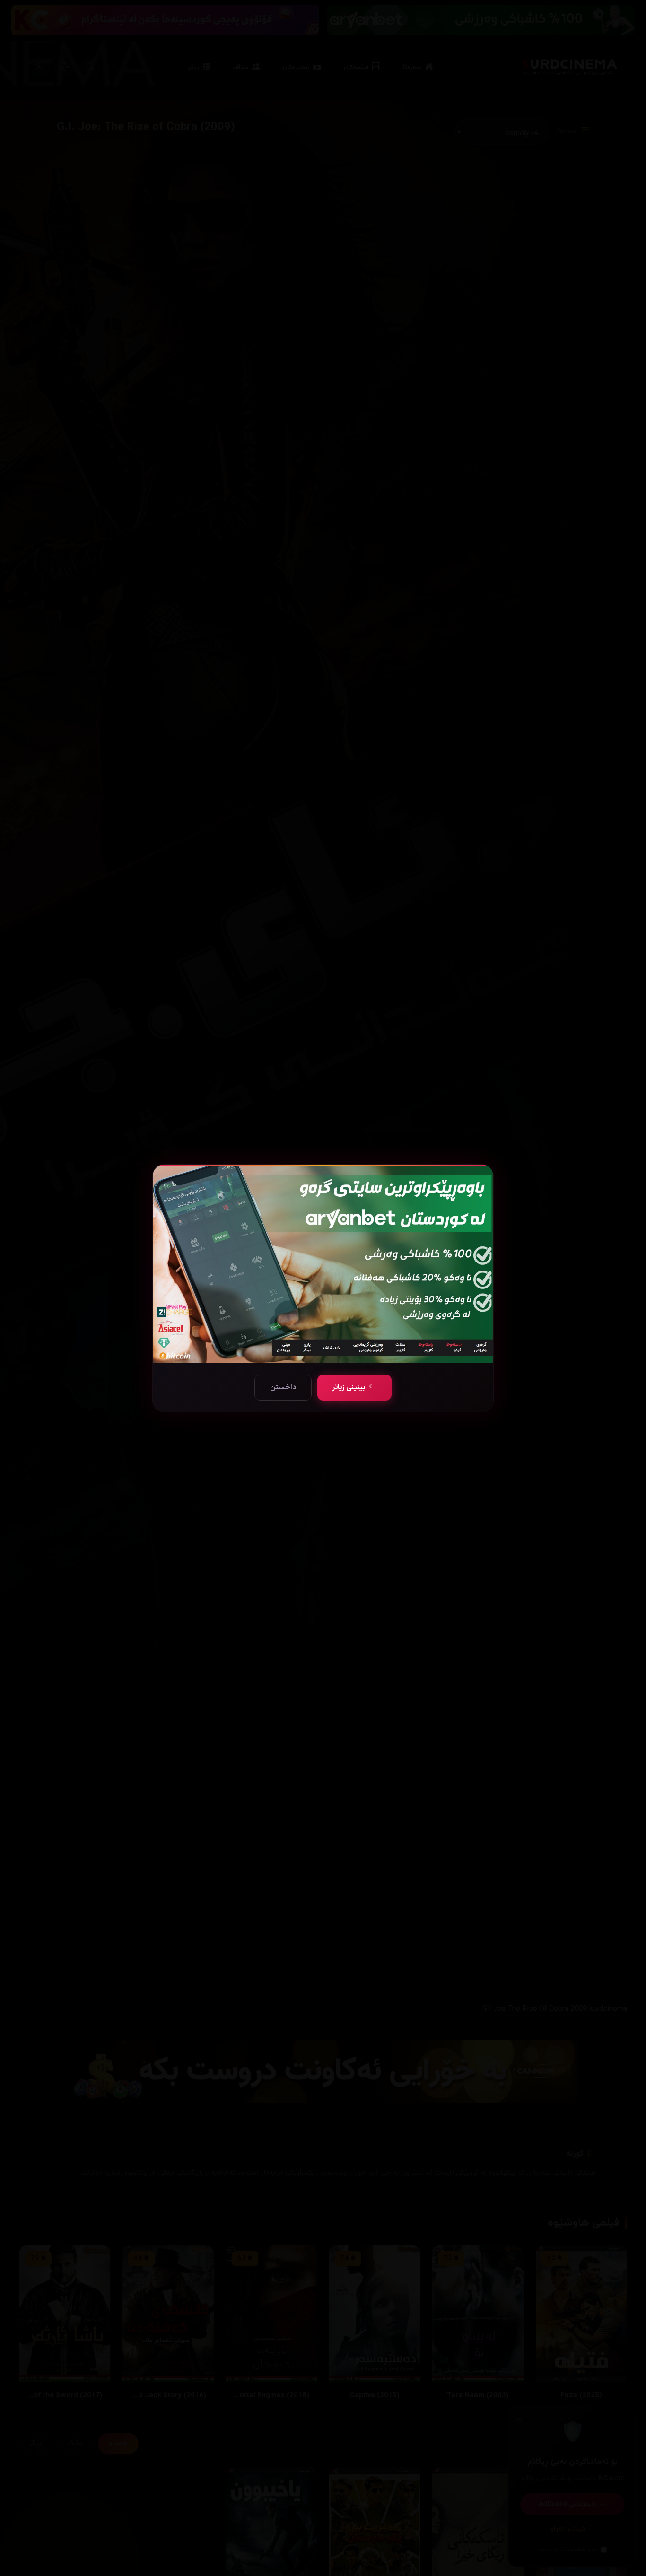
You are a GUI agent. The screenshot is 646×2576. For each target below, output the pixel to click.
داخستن (283, 1388)
